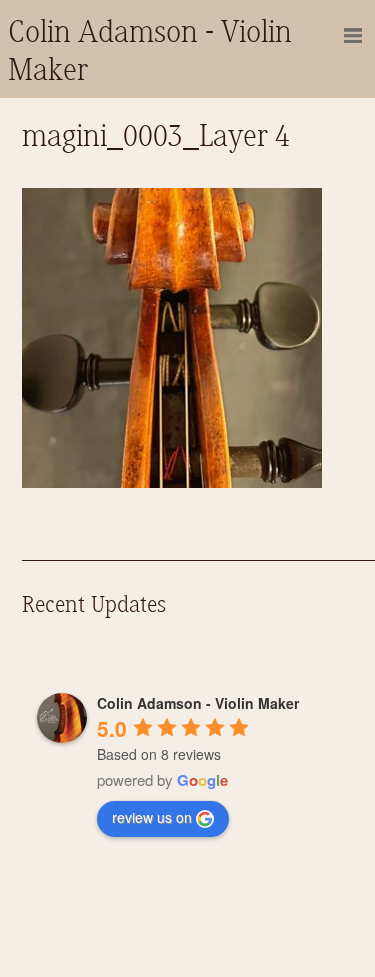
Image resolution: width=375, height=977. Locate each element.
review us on (152, 817)
